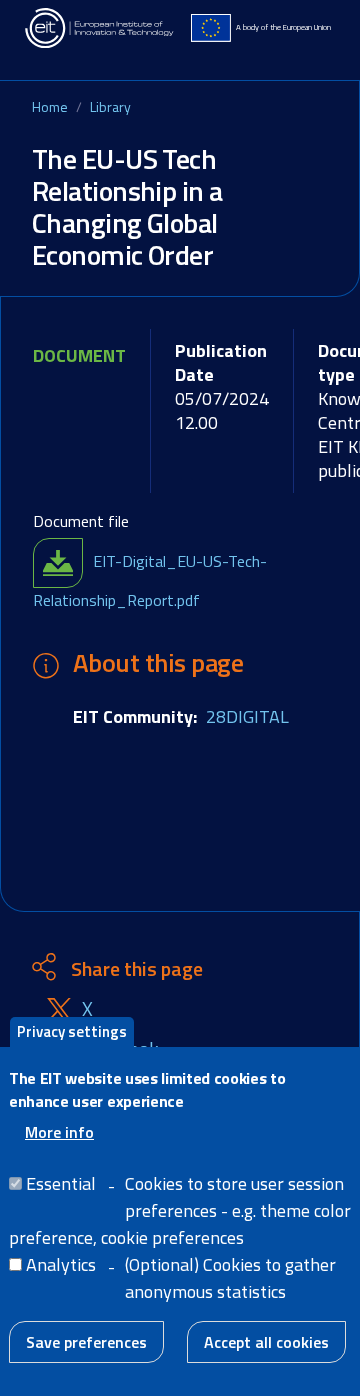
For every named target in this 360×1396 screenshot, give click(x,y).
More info (59, 1132)
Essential (61, 1183)
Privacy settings (72, 1031)
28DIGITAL (247, 716)
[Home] (100, 28)
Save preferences (86, 1342)
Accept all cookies (266, 1342)
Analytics (61, 1264)
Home (50, 106)
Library (110, 106)
